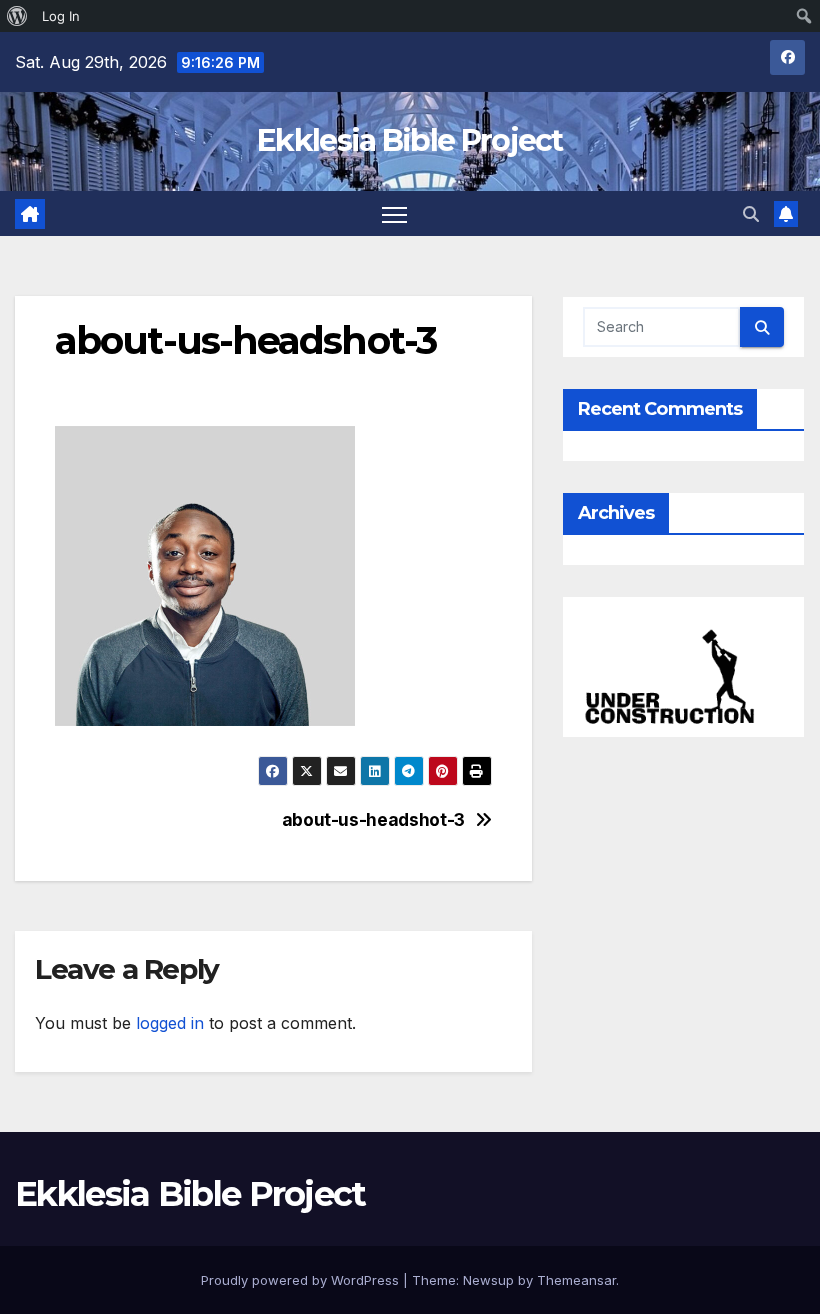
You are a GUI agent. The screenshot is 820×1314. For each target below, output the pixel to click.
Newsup (488, 1280)
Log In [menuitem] (61, 16)
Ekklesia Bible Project (410, 140)
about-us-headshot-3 (373, 820)
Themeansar (576, 1280)
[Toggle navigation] (394, 213)
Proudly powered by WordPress (302, 1280)
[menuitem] (17, 16)
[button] (751, 214)
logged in (170, 1023)
